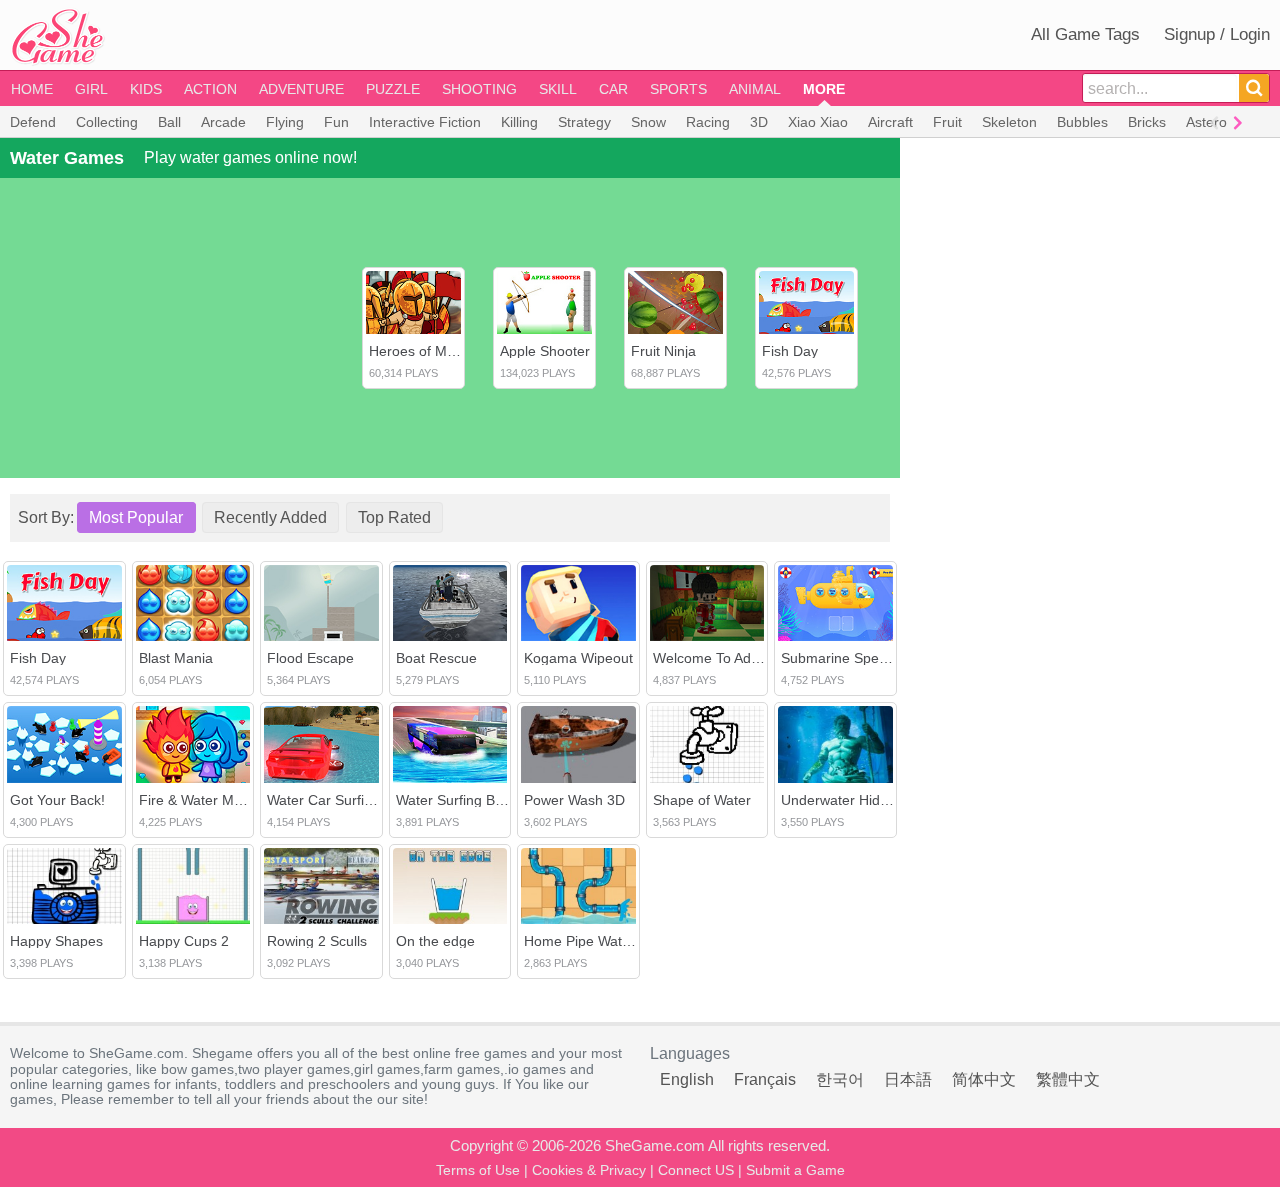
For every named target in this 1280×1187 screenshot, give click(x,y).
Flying (285, 122)
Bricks (1147, 122)
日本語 (908, 1079)
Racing (708, 122)
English (687, 1079)
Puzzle (393, 89)
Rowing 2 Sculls (317, 941)
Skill (558, 89)
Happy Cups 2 (184, 941)
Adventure (301, 89)
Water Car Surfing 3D (334, 800)
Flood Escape (310, 658)
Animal (755, 89)
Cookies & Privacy (589, 1170)
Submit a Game (795, 1170)
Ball (169, 122)
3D (759, 122)
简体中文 (984, 1079)
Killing (519, 122)
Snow (648, 122)
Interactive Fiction (425, 122)
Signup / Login (1217, 34)
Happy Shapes (56, 941)
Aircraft (890, 122)
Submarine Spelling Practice (870, 658)
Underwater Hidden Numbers (873, 800)
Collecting (107, 122)
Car (613, 89)
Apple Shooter (545, 351)
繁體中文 (1068, 1079)
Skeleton (1009, 122)
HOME (32, 89)
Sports (678, 89)
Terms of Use (478, 1170)
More (824, 89)
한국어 (840, 1079)
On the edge (435, 941)
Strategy (584, 122)
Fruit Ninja (663, 351)
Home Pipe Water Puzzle (602, 941)
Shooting (479, 89)
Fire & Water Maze (198, 800)
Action (210, 89)
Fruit (947, 122)
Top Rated (394, 517)
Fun (336, 122)
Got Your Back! (57, 800)
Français (765, 1079)
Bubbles (1082, 122)
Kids (146, 89)
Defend (33, 122)
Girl (91, 89)
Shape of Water (702, 800)
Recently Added (270, 517)
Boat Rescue (436, 658)
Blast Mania (176, 658)
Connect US (696, 1170)
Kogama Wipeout (578, 658)
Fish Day (790, 351)
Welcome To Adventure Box (740, 658)
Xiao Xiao (818, 122)
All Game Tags (1085, 34)
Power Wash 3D (574, 800)
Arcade (223, 122)
